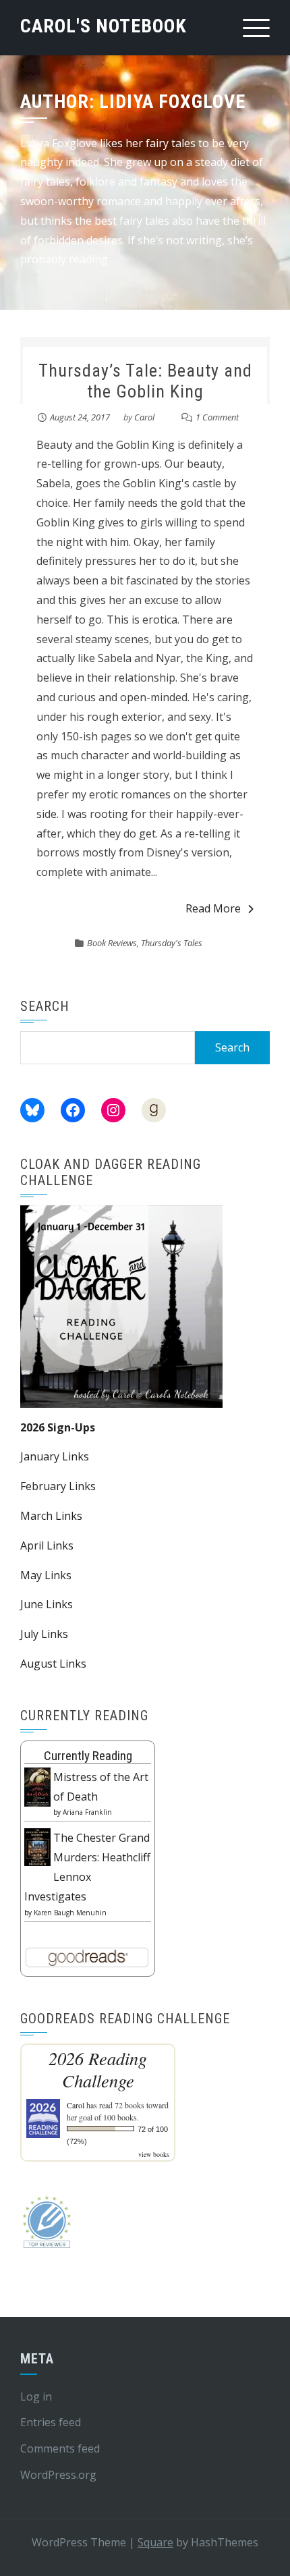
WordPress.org (58, 2475)
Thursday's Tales (172, 943)
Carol (144, 417)
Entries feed (51, 2422)
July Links (44, 1634)
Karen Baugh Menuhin (70, 1913)
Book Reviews (112, 943)
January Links (55, 1456)
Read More (213, 908)
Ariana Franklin (87, 1812)
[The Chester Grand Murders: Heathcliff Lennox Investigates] (37, 1846)
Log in (36, 2396)
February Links (58, 1486)
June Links (47, 1604)
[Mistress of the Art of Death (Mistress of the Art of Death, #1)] (37, 1786)
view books (154, 2154)
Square (155, 2542)
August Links (53, 1664)
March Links (51, 1516)
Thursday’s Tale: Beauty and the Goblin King (145, 381)
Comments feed (60, 2448)
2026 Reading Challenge (98, 2069)
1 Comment (217, 417)
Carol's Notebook (104, 26)
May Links (46, 1575)
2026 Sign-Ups (58, 1427)
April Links (47, 1545)
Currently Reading (88, 1756)
